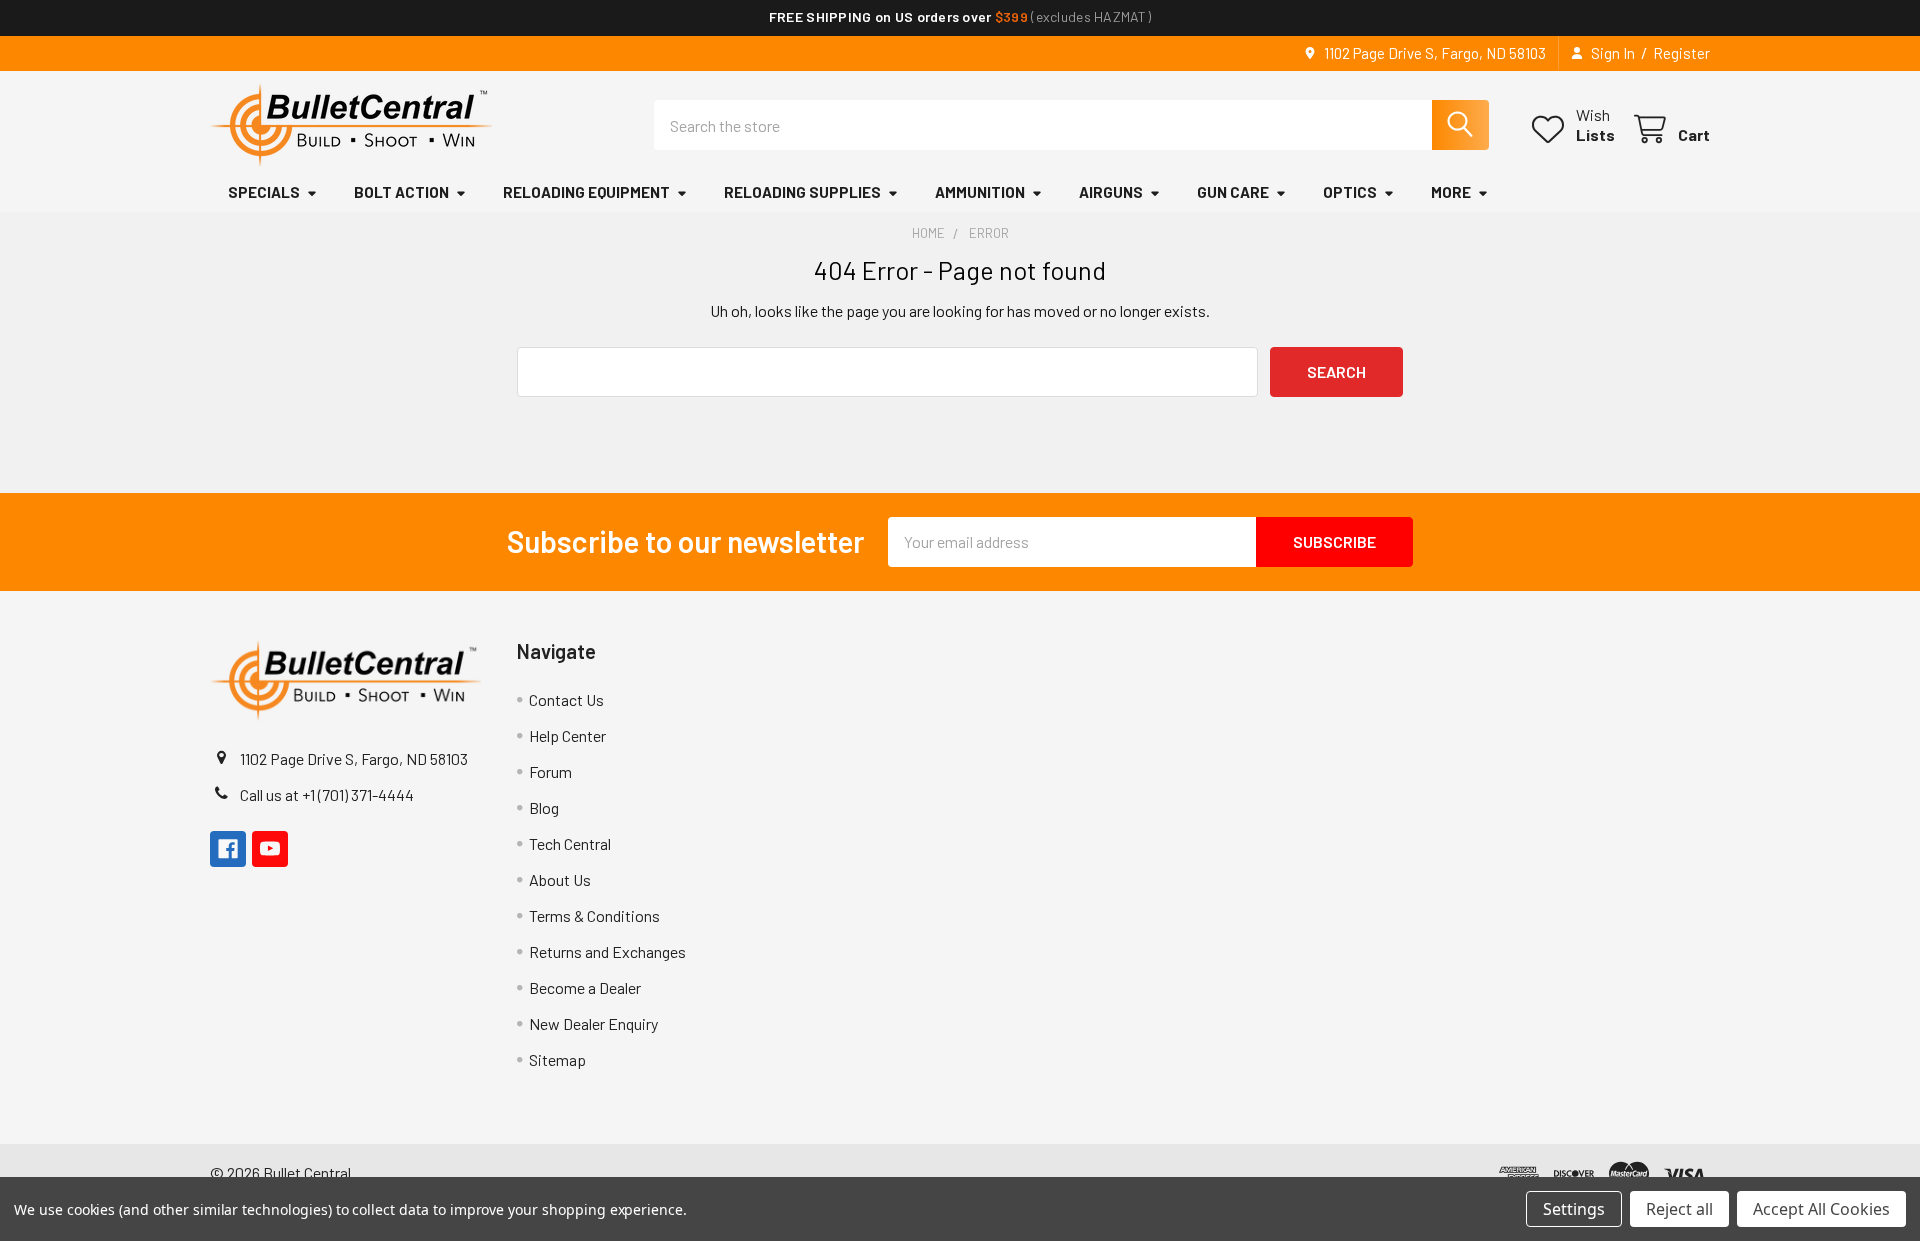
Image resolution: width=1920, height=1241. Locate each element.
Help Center (567, 735)
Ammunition (980, 192)
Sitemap (557, 1059)
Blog (544, 807)
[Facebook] (228, 849)
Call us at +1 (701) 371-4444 (327, 794)
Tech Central (570, 843)
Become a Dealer (585, 987)
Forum (550, 771)
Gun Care (1233, 192)
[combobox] (1071, 125)
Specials (264, 192)
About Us (560, 879)
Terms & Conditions (594, 915)
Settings (1574, 1209)
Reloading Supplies (802, 192)
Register (1681, 53)
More (1451, 192)
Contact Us (566, 699)
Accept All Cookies (1821, 1209)
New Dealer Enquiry (593, 1023)
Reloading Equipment (586, 192)
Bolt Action (401, 192)
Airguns (1111, 192)
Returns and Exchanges (607, 951)
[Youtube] (270, 849)
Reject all (1679, 1209)
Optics (1350, 192)
